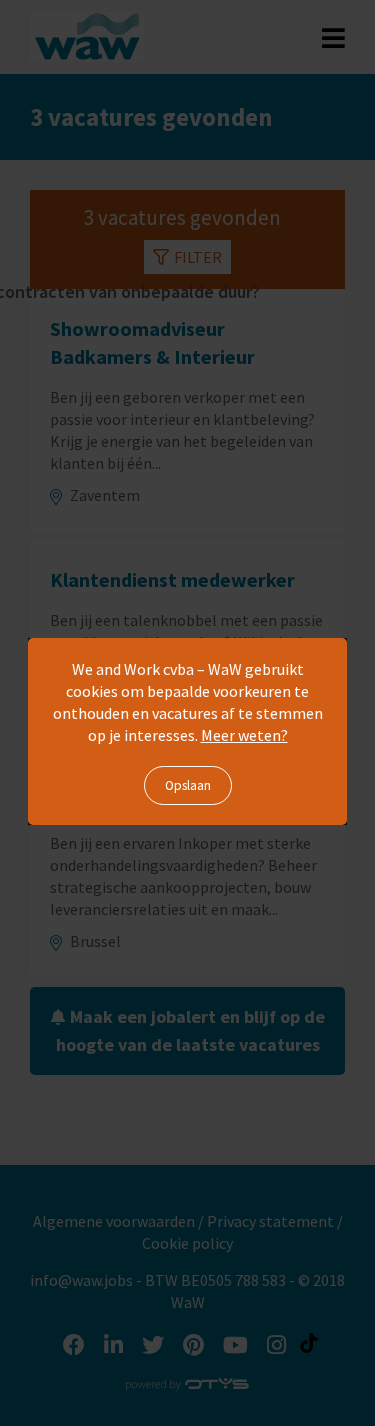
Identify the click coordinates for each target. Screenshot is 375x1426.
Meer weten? (244, 735)
